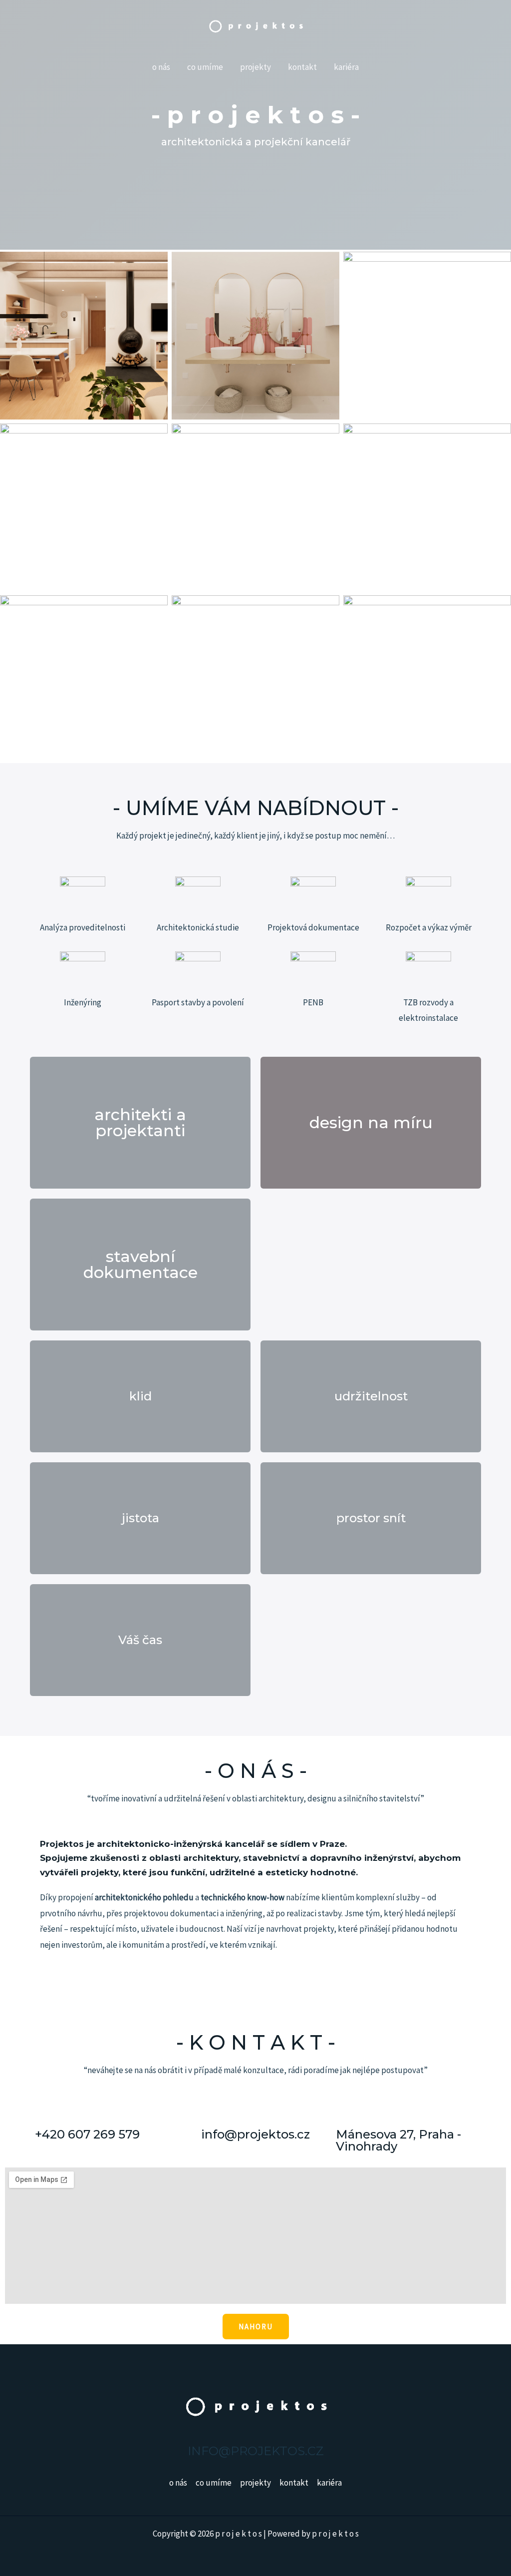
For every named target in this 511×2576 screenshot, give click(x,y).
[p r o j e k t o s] (255, 25)
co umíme (205, 67)
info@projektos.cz (255, 2134)
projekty (255, 67)
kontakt (302, 67)
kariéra (346, 67)
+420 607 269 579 (87, 2134)
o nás (161, 67)
